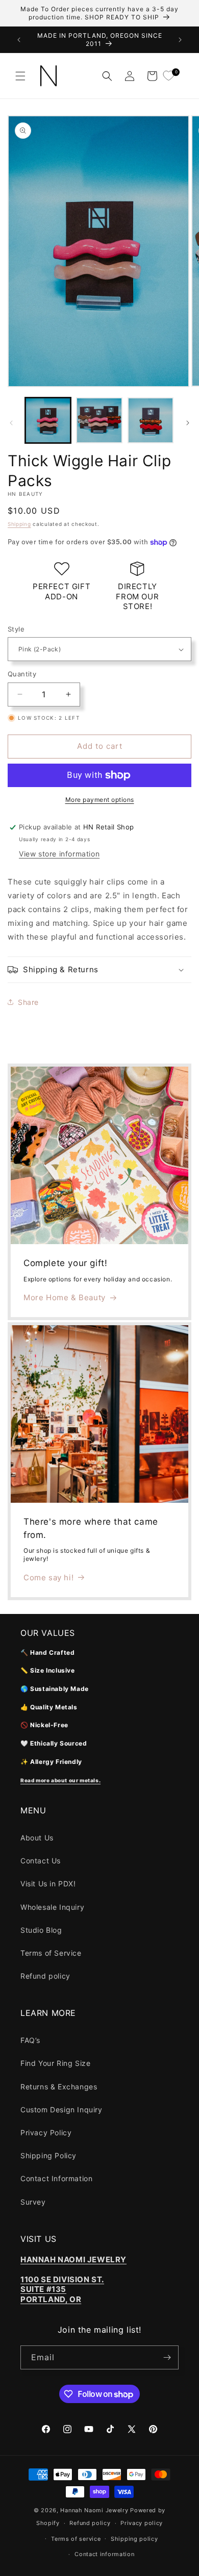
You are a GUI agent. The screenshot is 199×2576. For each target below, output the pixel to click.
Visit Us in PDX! (48, 1884)
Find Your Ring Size (55, 2063)
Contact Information (56, 2178)
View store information (59, 854)
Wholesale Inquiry (52, 1907)
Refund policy (45, 1976)
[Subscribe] (167, 2357)
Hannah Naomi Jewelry (94, 2510)
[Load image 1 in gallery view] (48, 420)
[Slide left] (11, 423)
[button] (20, 76)
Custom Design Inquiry (61, 2110)
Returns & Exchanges (59, 2087)
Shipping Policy (48, 2155)
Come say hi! (48, 1577)
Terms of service (76, 2539)
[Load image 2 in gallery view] (99, 420)
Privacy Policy (46, 2132)
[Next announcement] (180, 40)
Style (16, 629)
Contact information (104, 2554)
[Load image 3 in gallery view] (151, 420)
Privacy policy (142, 2523)
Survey (33, 2202)
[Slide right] (188, 423)
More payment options (100, 800)
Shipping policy (134, 2539)
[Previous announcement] (19, 40)
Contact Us (41, 1861)
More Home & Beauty (65, 1297)
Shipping (19, 524)
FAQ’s (30, 2040)
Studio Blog (41, 1930)
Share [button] (28, 1002)
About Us (37, 1838)
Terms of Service (51, 1953)
